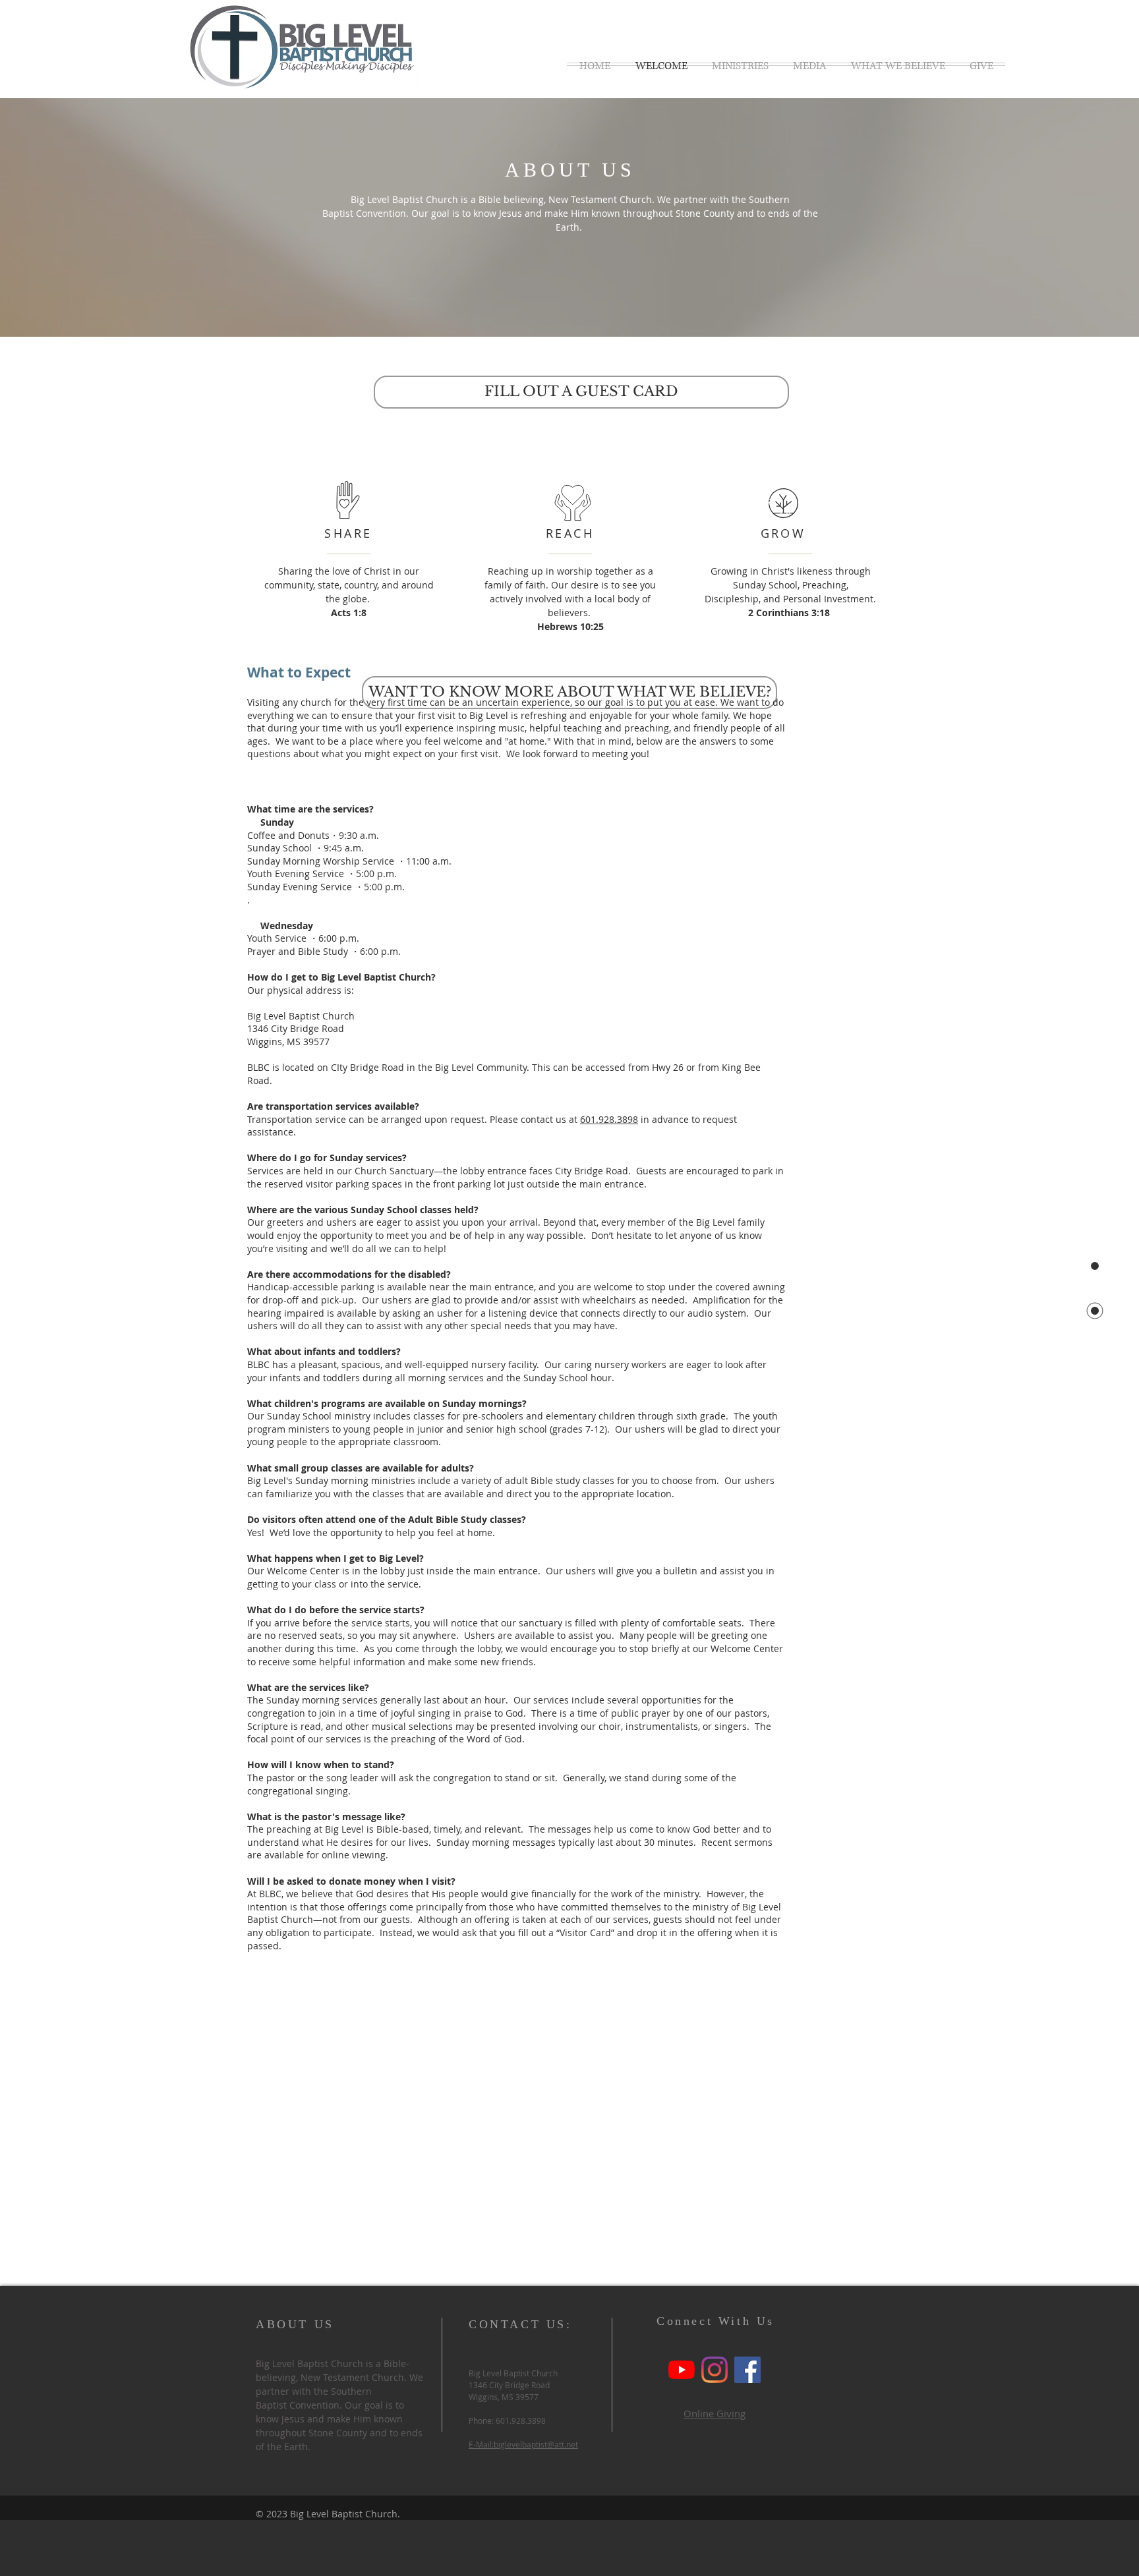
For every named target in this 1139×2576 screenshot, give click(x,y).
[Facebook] (747, 2370)
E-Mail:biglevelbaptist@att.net (523, 2444)
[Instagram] (715, 2370)
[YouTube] (682, 2370)
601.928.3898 (609, 1119)
